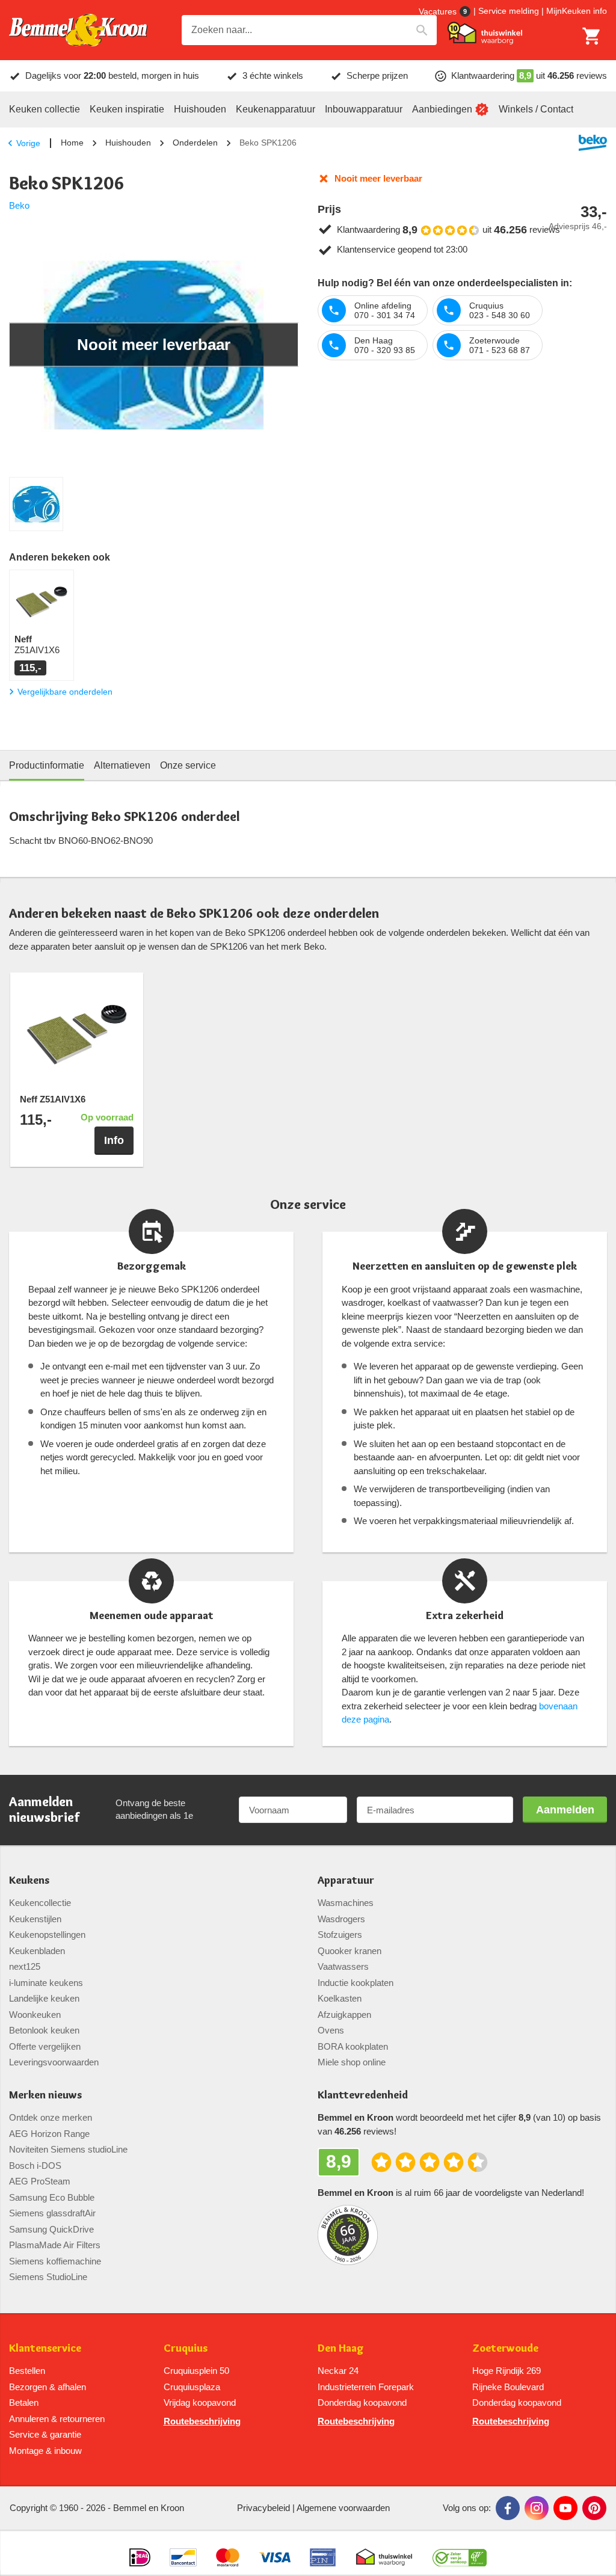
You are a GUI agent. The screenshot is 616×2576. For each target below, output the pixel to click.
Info (114, 1140)
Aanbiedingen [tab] (442, 109)
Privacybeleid (263, 2508)
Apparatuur (346, 1880)
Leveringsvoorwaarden (54, 2062)
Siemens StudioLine (48, 2277)
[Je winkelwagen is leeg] (592, 36)
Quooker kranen (350, 1951)
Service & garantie (45, 2434)
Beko (19, 205)
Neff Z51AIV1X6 (53, 1099)
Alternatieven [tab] (122, 765)
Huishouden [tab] (200, 109)
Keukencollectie (40, 1903)
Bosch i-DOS (35, 2166)
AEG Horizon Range (49, 2134)
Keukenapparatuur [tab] (276, 109)
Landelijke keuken (44, 1998)
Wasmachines (346, 1903)
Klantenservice (45, 2348)
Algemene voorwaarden (343, 2508)
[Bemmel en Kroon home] (78, 30)
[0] (592, 36)
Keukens (29, 1880)
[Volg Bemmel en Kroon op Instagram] (537, 2508)
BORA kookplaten (353, 2046)
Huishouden (128, 143)
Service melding (509, 11)
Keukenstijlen (35, 1919)
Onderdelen (195, 143)
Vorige (28, 143)
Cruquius (186, 2348)
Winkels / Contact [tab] (536, 109)
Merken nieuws (45, 2095)
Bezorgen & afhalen (48, 2387)
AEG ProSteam (40, 2181)
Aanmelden (565, 1810)
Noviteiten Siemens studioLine (68, 2149)
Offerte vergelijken (45, 2046)
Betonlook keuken (44, 2030)
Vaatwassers (343, 1966)
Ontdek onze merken (51, 2117)
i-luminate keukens (46, 1983)
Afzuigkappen (344, 2015)
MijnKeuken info (577, 11)
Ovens (331, 2030)
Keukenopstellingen (47, 1935)
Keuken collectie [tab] (45, 109)
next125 (25, 1966)
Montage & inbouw (45, 2451)
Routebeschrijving (202, 2421)
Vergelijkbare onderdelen (65, 692)
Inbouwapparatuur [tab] (364, 109)
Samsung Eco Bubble (52, 2197)
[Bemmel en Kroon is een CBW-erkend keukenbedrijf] (460, 2553)
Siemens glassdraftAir (52, 2213)
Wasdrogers (341, 1919)
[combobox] (309, 30)
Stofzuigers (340, 1935)
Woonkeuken (35, 2015)
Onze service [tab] (188, 765)
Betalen (24, 2402)
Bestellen (27, 2371)
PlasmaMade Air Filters (55, 2245)
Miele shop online (352, 2062)
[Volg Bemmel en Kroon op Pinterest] (594, 2508)
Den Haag (341, 2348)
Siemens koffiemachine (55, 2261)
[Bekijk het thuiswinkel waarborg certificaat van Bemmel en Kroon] (485, 33)
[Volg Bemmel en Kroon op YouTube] (565, 2508)
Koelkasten (340, 1998)
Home (72, 143)
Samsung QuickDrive (51, 2229)
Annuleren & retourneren (57, 2419)
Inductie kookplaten (356, 1983)
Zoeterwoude (505, 2348)
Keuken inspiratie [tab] (127, 109)
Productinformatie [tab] (47, 765)
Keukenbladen (37, 1951)
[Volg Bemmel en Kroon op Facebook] (508, 2508)
